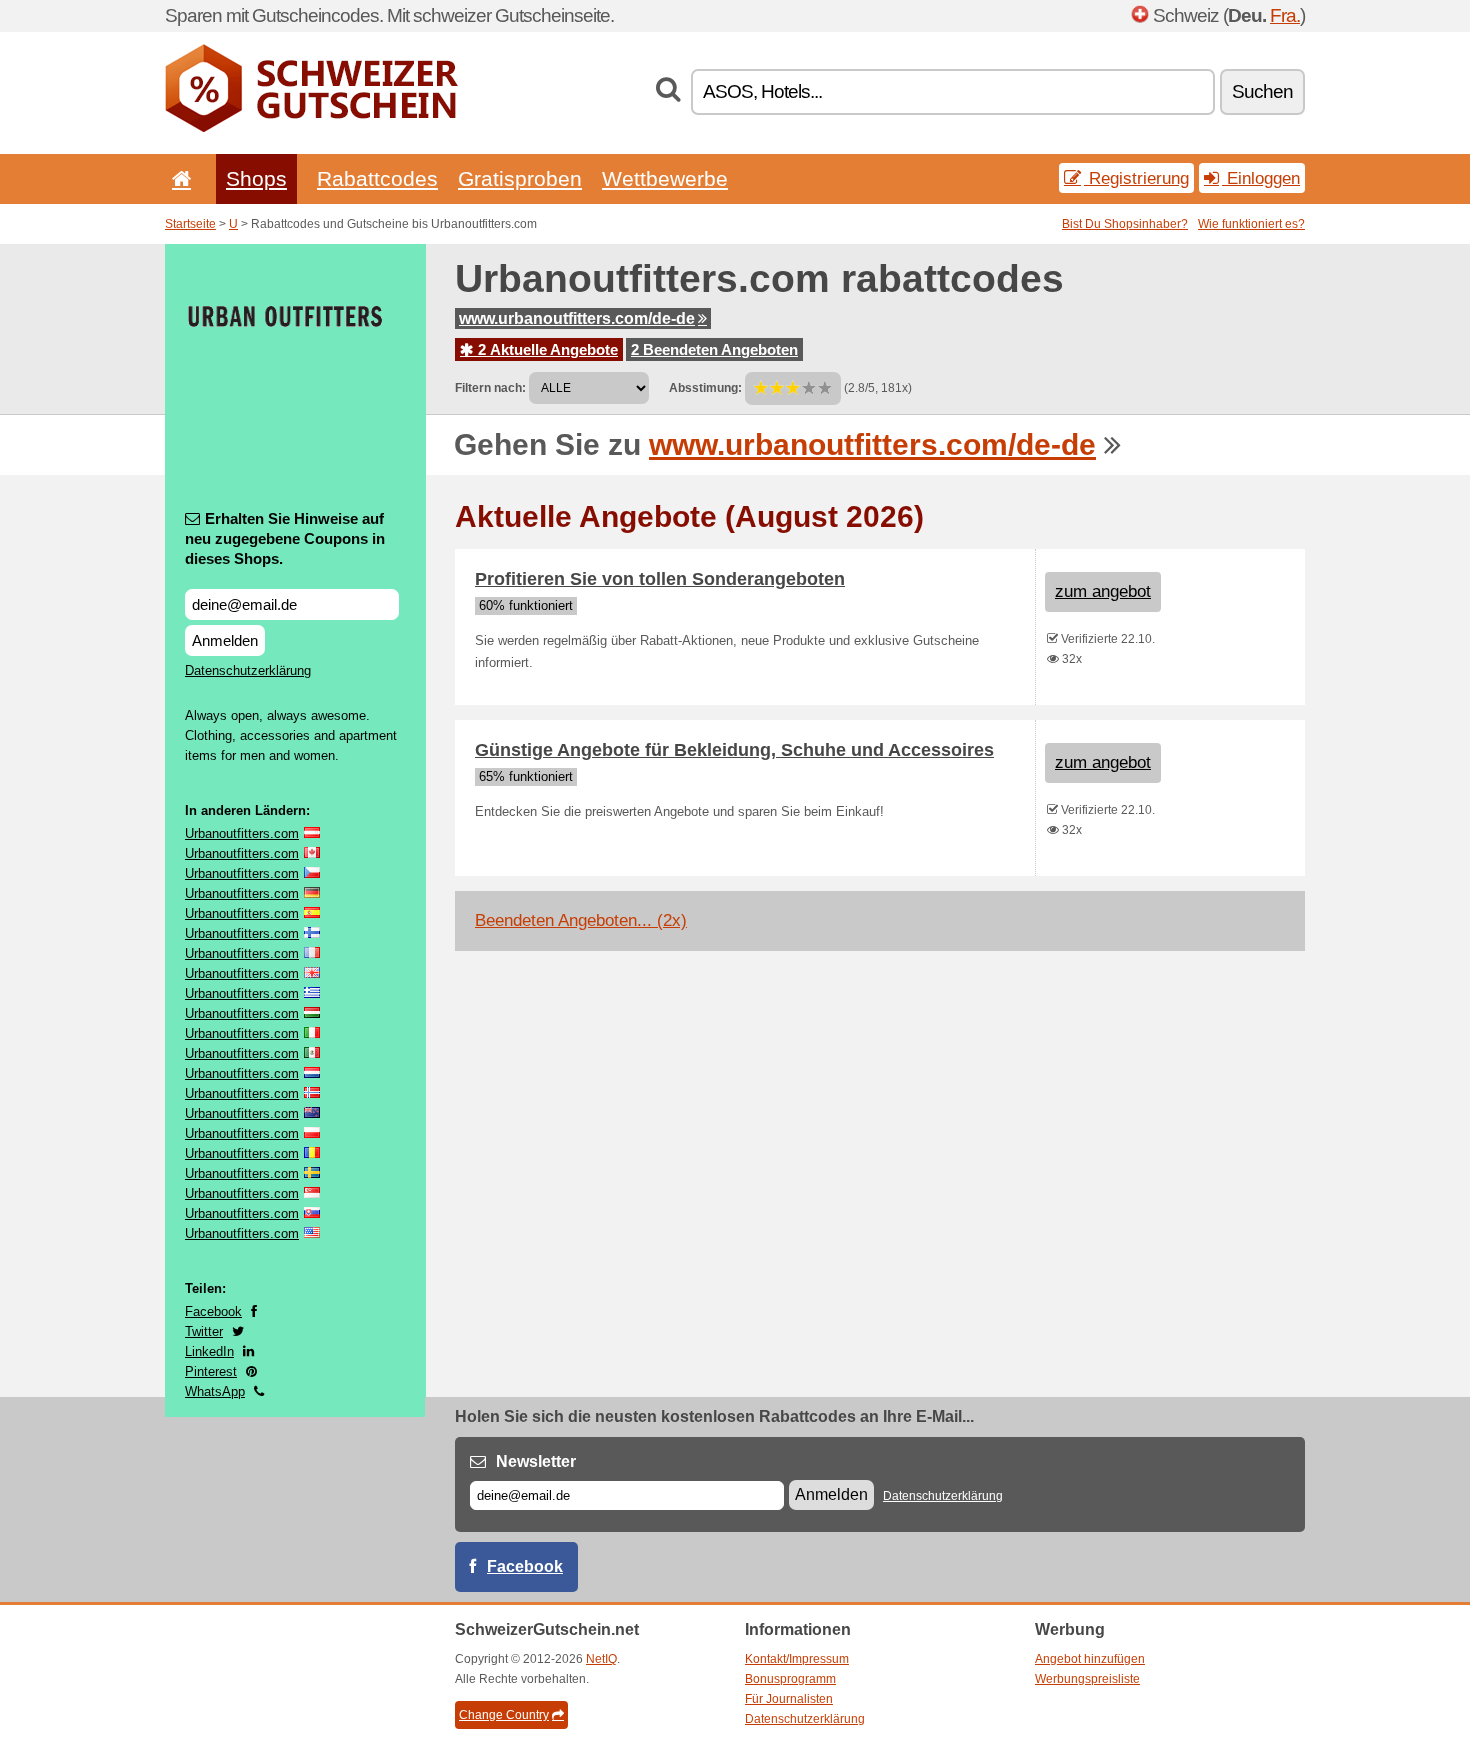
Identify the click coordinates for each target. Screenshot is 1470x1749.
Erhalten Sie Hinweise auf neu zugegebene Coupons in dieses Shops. (285, 538)
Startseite (190, 224)
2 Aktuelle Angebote (546, 349)
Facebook (213, 1311)
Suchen (1262, 91)
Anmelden (225, 640)
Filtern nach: (490, 388)
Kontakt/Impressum (797, 1659)
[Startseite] (178, 178)
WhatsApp (215, 1391)
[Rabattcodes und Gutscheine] (311, 128)
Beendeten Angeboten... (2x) (581, 920)
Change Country (504, 1715)
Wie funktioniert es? (1251, 224)
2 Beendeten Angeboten (714, 349)
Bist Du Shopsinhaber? (1125, 224)
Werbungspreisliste (1087, 1679)
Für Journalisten (789, 1699)
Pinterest (211, 1371)
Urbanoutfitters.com (242, 833)
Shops (256, 178)
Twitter (204, 1331)
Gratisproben (520, 178)
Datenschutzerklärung (248, 670)
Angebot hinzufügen (1090, 1659)
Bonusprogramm (790, 1679)
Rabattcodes (377, 178)
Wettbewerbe (665, 178)
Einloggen (1261, 178)
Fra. (1285, 15)
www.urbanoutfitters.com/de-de (577, 318)
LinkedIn (209, 1351)
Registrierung (1136, 178)
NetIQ (601, 1659)
